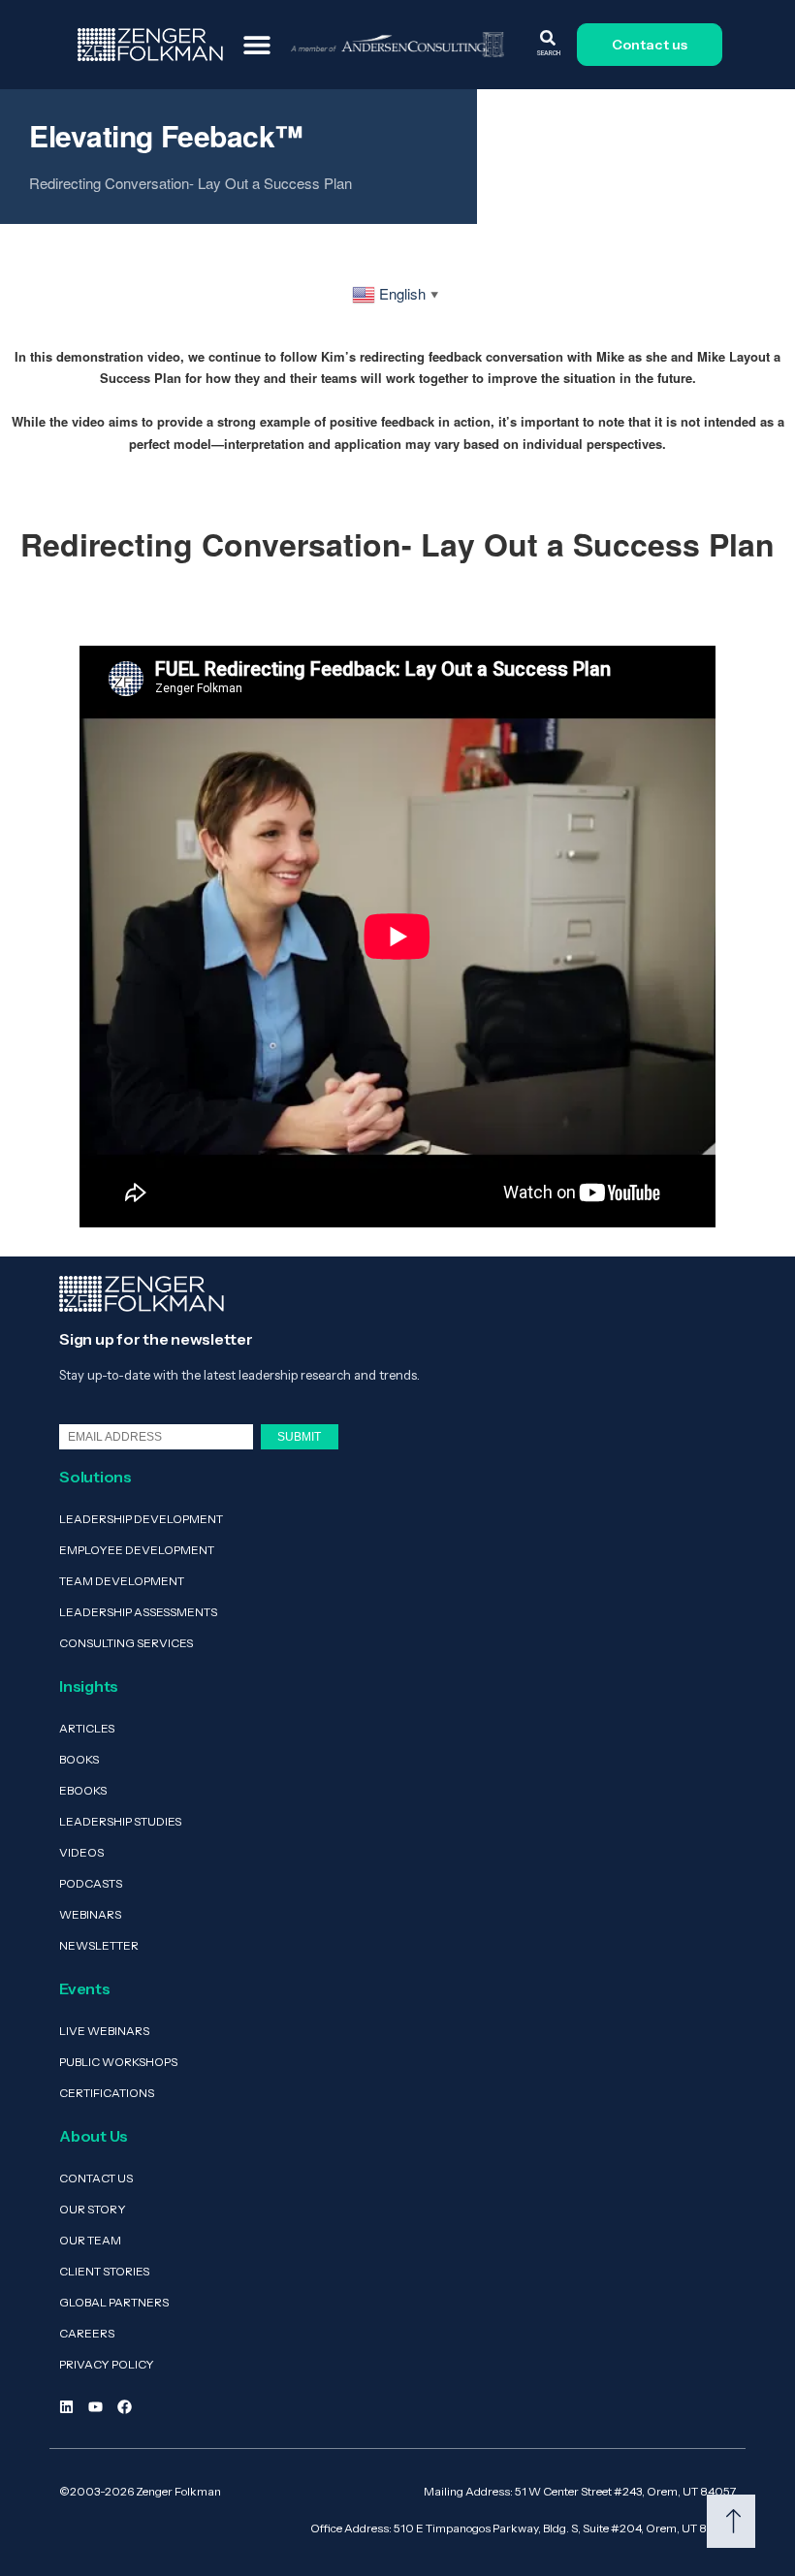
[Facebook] (125, 2407)
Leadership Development (141, 1519)
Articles (87, 1728)
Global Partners (114, 2302)
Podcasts (91, 1883)
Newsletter (99, 1945)
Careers (87, 2333)
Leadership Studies (120, 1821)
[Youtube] (95, 2407)
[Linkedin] (66, 2407)
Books (79, 1759)
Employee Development (137, 1550)
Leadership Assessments (138, 1612)
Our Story (93, 2209)
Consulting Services (126, 1643)
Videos (81, 1852)
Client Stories (104, 2271)
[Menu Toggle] (257, 45)
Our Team (90, 2240)
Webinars (90, 1914)
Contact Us (96, 2178)
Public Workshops (118, 2062)
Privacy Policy (107, 2364)
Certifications (107, 2093)
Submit (299, 1436)
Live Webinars (104, 2031)
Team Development (122, 1581)
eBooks (83, 1790)
